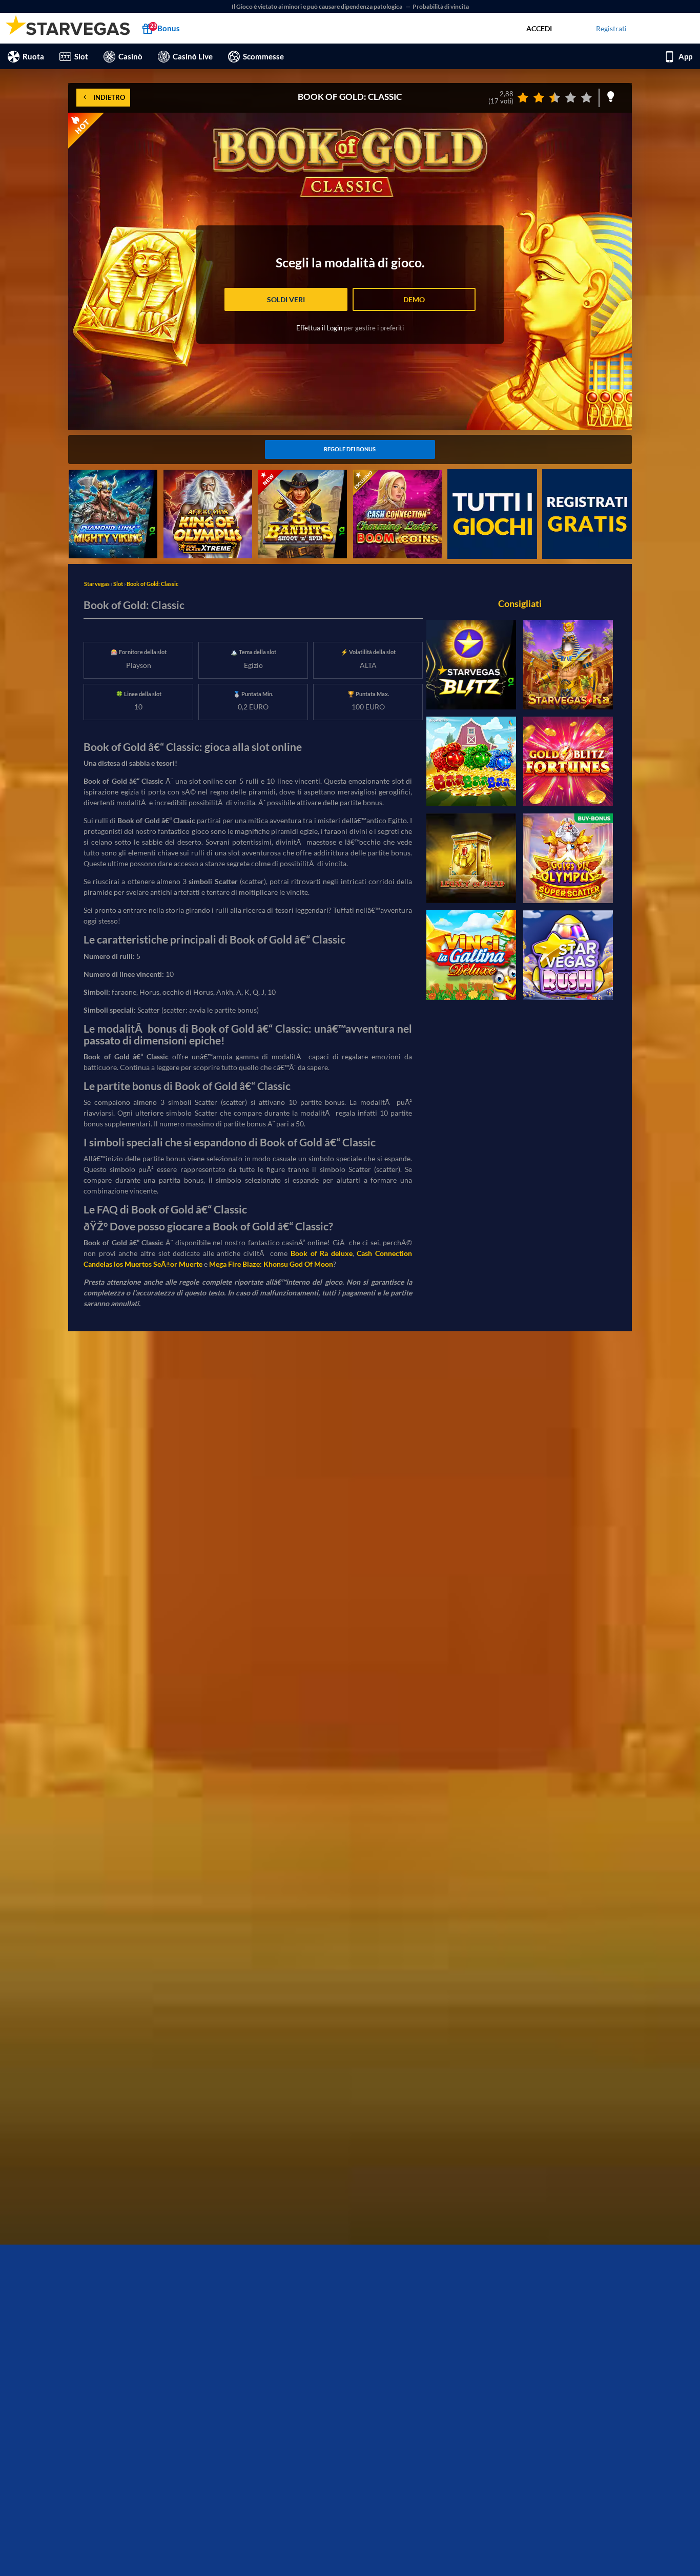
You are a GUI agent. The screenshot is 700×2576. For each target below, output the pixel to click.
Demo (414, 299)
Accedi (539, 28)
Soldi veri (286, 299)
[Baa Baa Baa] (471, 761)
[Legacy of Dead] (471, 858)
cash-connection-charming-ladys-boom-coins (397, 480)
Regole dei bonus (350, 449)
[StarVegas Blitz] (471, 665)
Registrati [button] (611, 28)
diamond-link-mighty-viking (113, 475)
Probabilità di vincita (441, 6)
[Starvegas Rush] (568, 955)
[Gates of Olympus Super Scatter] (568, 858)
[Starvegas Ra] (568, 665)
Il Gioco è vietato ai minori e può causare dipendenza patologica (317, 6)
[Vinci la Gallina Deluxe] (471, 955)
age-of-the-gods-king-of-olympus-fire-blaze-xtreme (206, 480)
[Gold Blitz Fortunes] (568, 761)
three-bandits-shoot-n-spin (301, 475)
